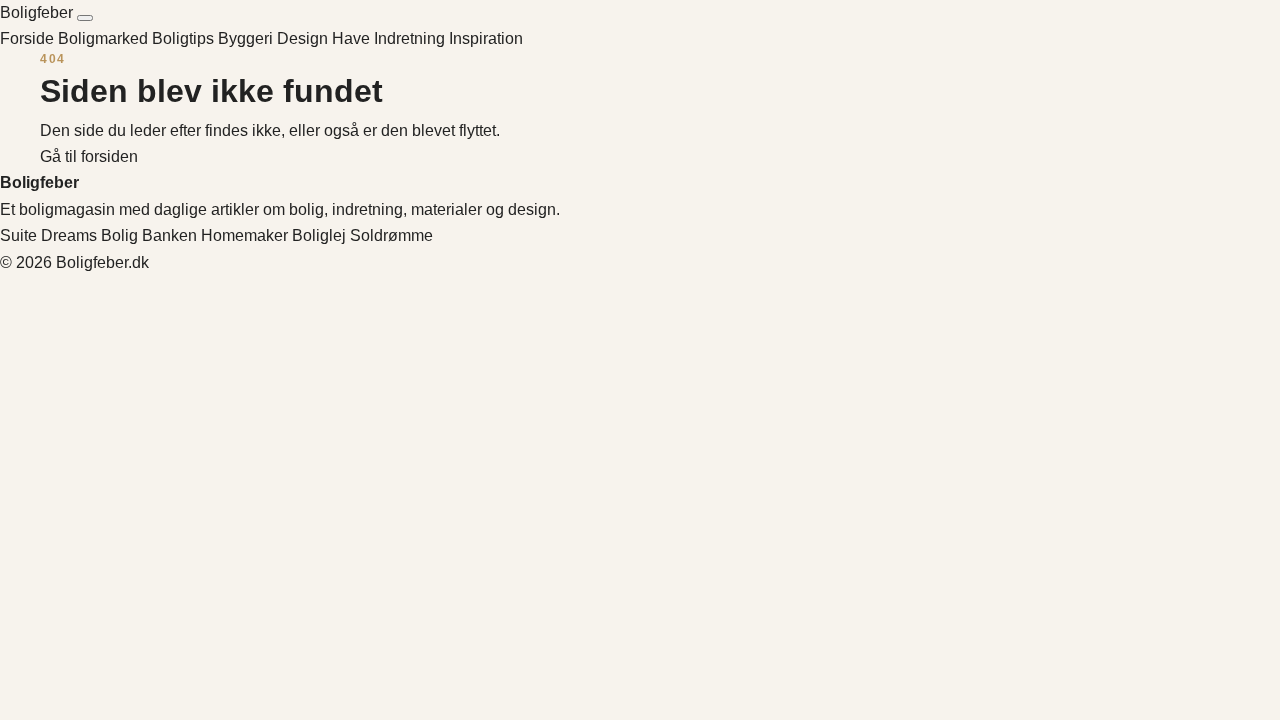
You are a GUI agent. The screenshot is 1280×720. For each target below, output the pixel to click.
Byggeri (247, 38)
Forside (27, 38)
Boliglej (319, 235)
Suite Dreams (48, 235)
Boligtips (185, 38)
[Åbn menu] (85, 18)
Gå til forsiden (89, 156)
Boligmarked (105, 38)
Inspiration (486, 38)
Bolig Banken (149, 235)
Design (304, 38)
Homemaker (244, 235)
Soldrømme (391, 235)
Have (353, 38)
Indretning (411, 38)
